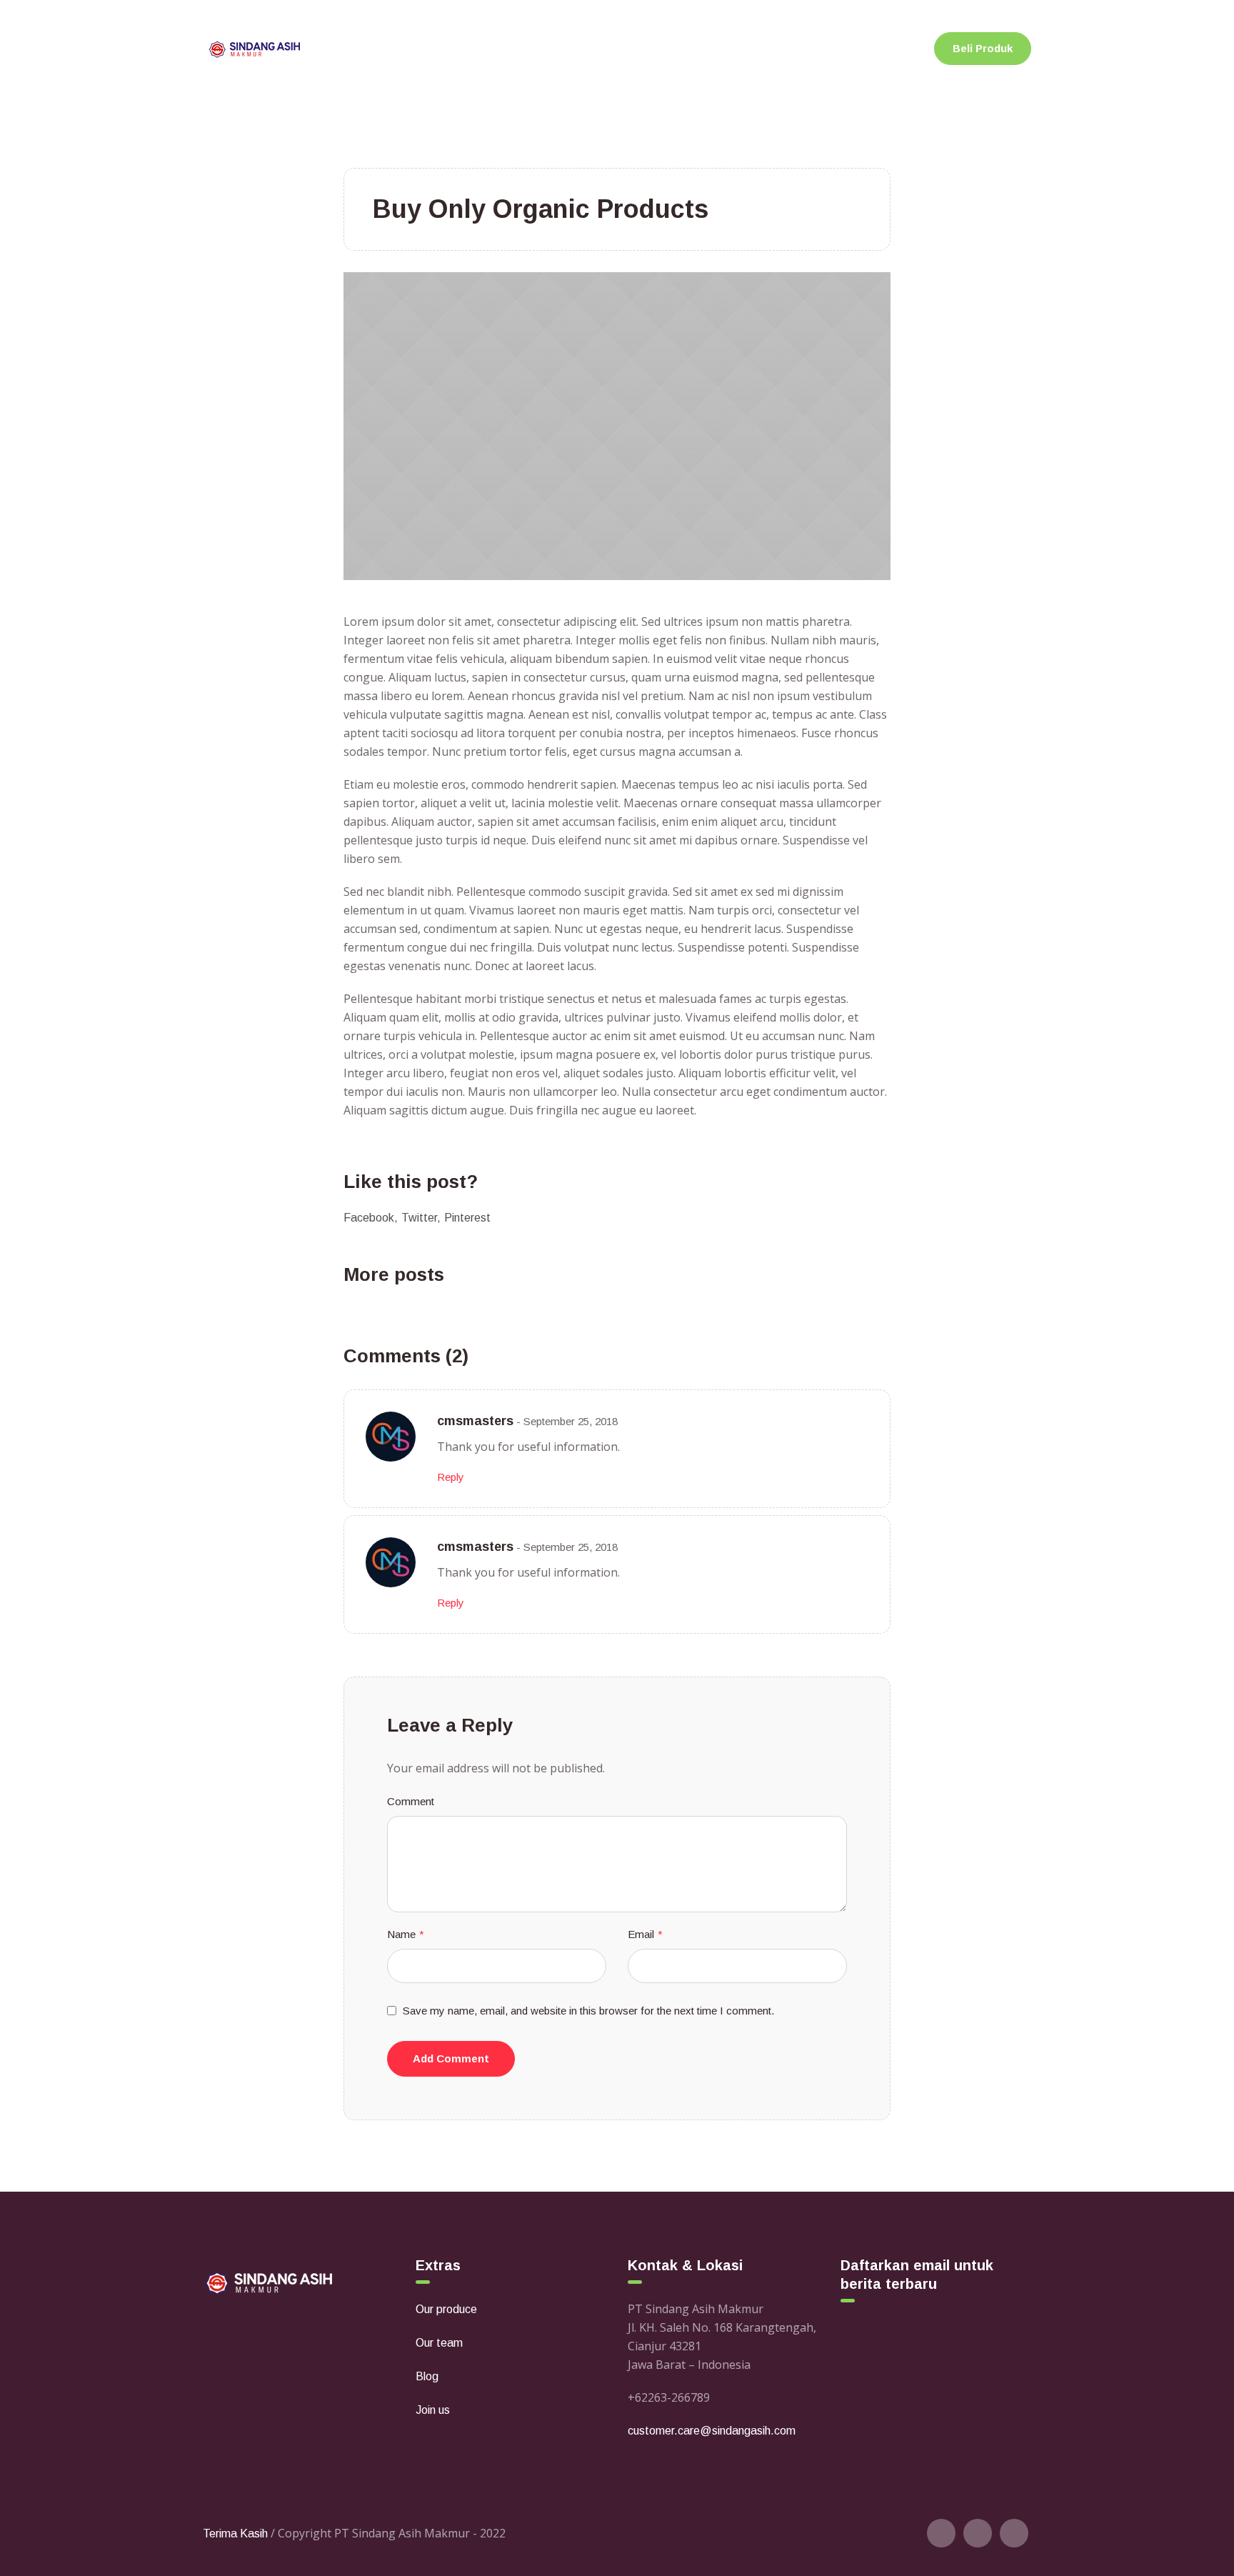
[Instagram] (1014, 2533)
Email (645, 1934)
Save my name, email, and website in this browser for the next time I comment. (588, 2011)
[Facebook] (978, 2533)
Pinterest (467, 1218)
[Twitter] (941, 2533)
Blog (427, 2376)
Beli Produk (983, 48)
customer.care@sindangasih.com (712, 2431)
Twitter (419, 1218)
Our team (439, 2343)
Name (406, 1934)
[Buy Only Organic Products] (617, 425)
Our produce (446, 2309)
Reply (451, 1477)
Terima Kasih (235, 2533)
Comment (411, 1801)
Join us (433, 2410)
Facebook (369, 1218)
